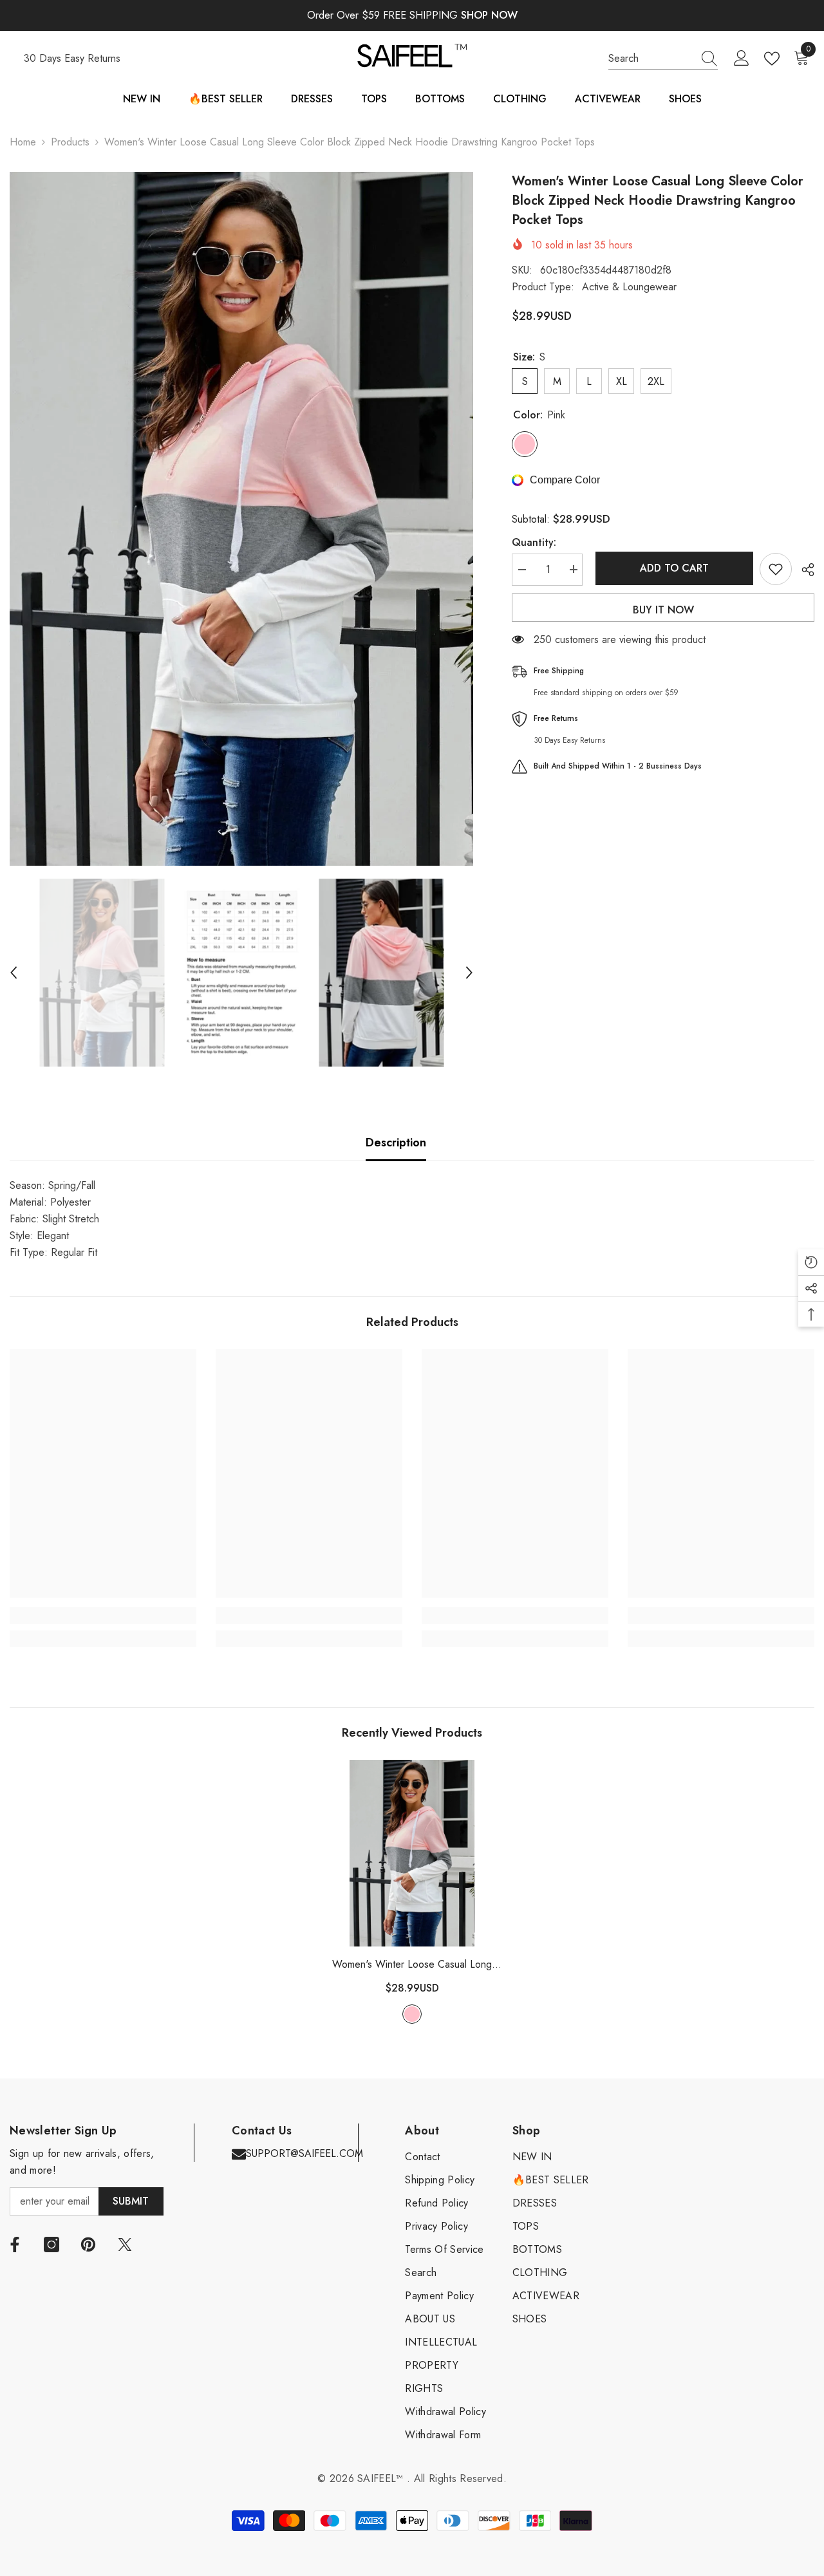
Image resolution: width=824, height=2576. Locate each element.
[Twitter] (125, 2245)
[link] (103, 1616)
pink (412, 2014)
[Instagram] (51, 2245)
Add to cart (671, 568)
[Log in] (742, 59)
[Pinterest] (88, 2245)
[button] (14, 973)
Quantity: (534, 542)
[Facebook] (15, 2245)
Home (23, 142)
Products (70, 142)
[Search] (663, 59)
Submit (131, 2201)
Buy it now (663, 610)
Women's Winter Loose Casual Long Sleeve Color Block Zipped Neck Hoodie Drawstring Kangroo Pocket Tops (412, 1965)
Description (396, 1143)
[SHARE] (803, 570)
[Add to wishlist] (776, 569)
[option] (241, 519)
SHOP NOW (489, 15)
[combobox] (651, 59)
